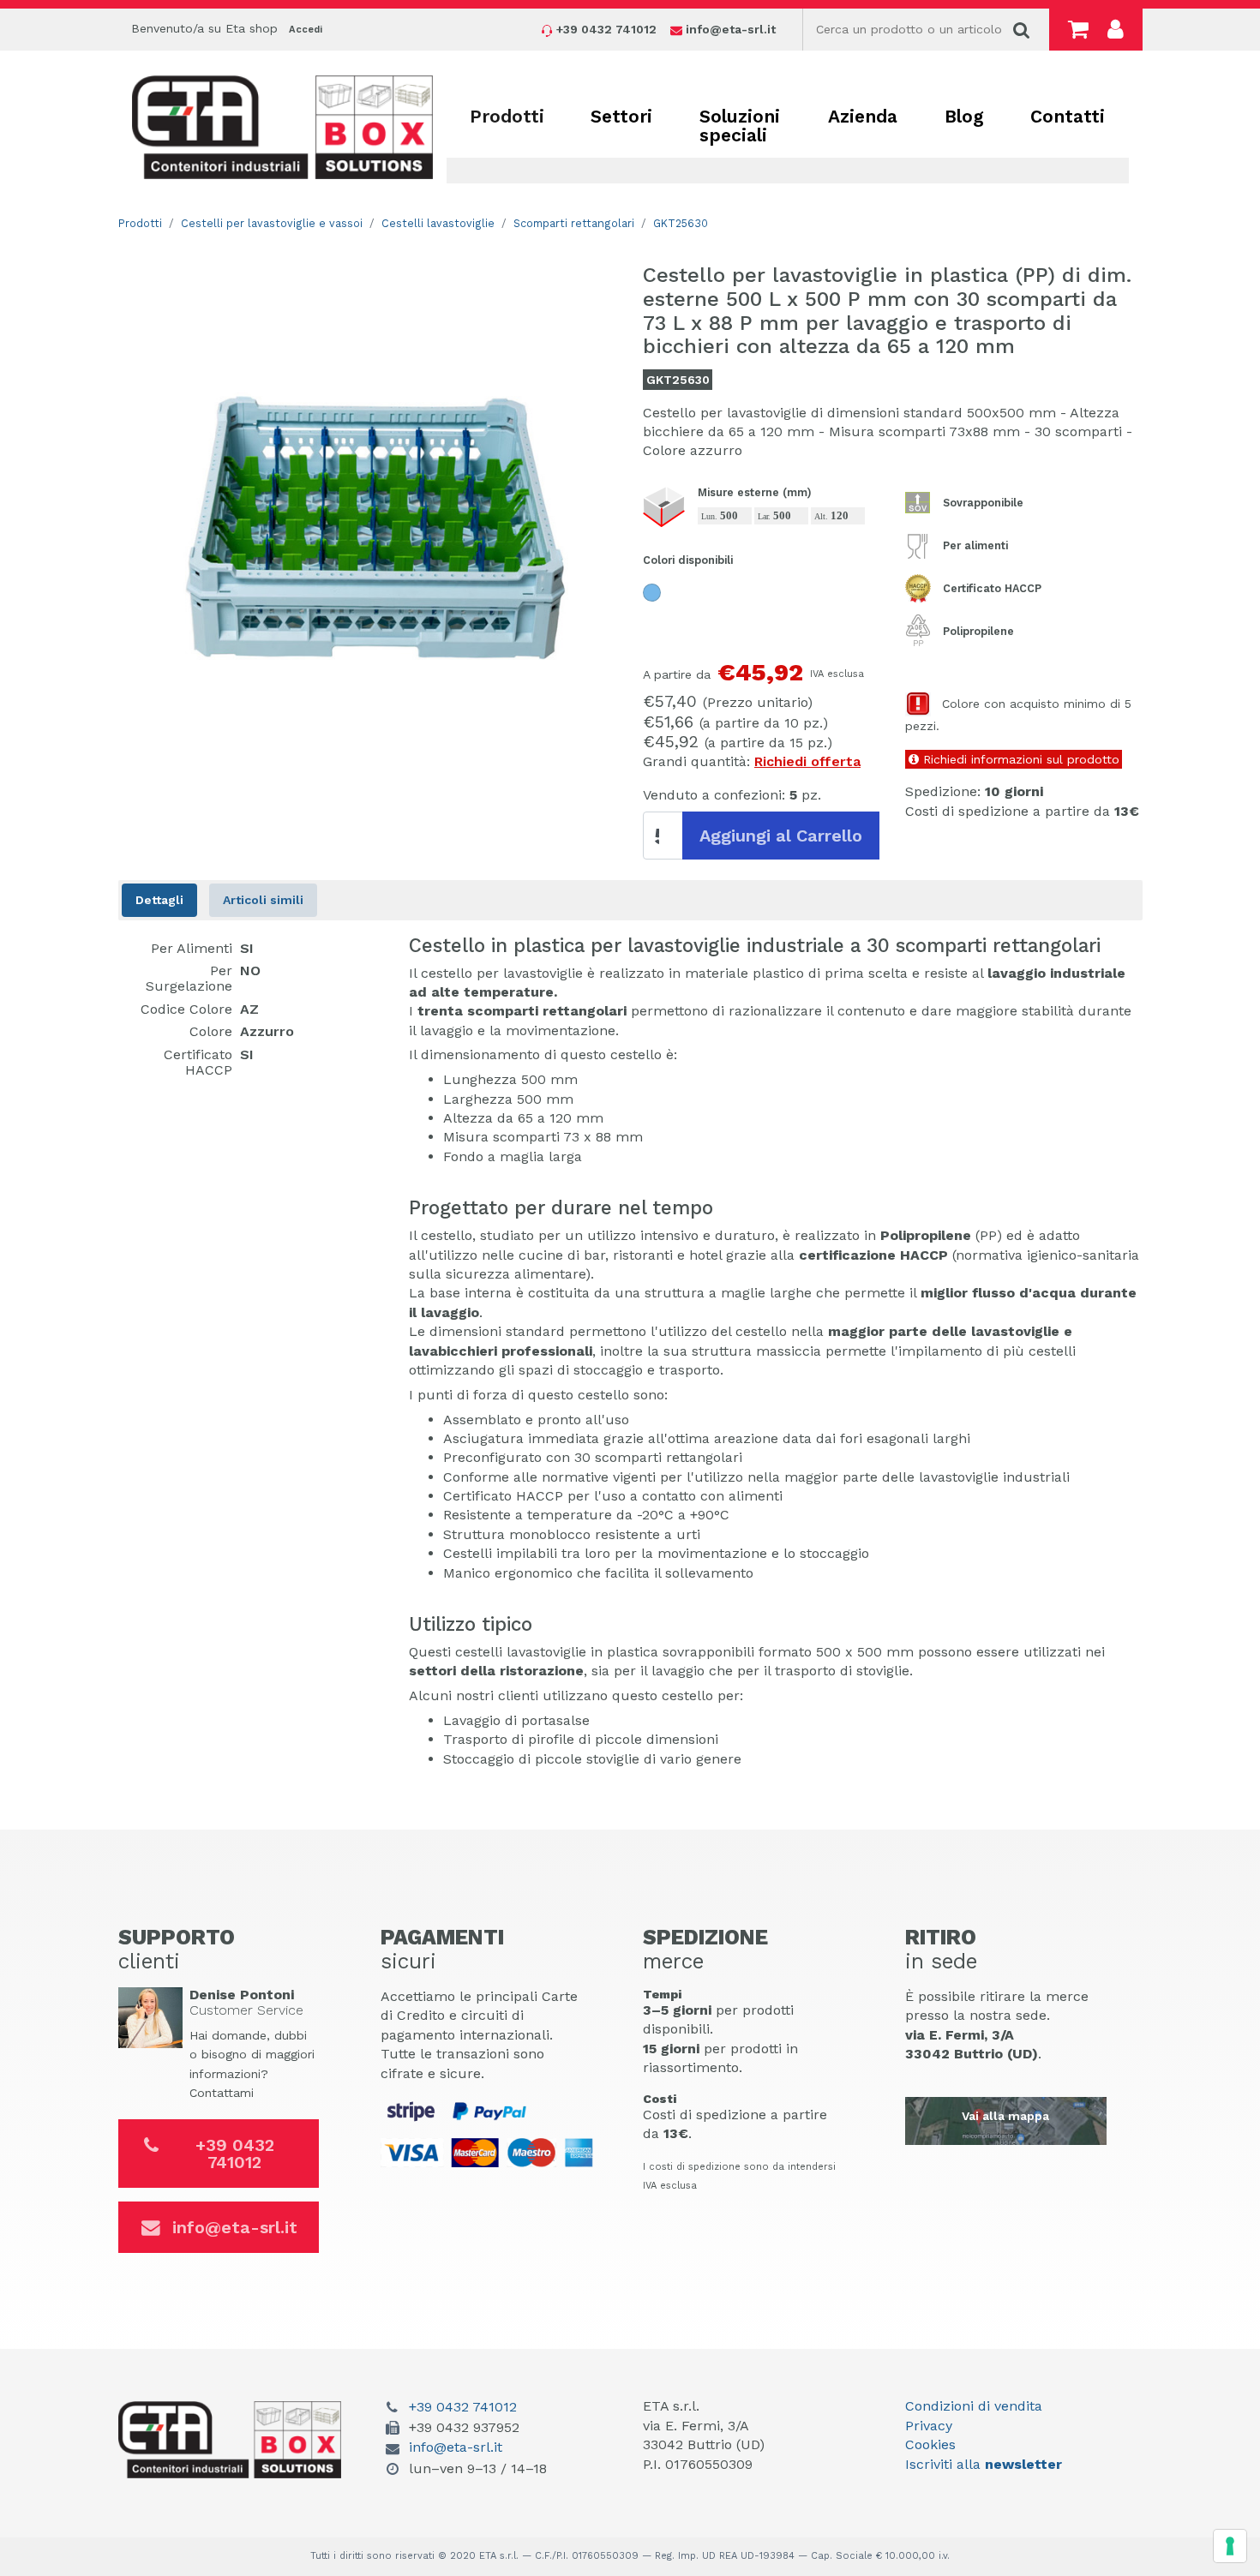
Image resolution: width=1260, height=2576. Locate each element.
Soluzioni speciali (740, 126)
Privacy (929, 2426)
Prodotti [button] (507, 116)
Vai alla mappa (1005, 2116)
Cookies (930, 2444)
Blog (964, 116)
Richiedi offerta (807, 761)
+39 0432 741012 (235, 2154)
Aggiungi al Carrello (781, 836)
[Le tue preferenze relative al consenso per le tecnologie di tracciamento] (1230, 2546)
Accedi (306, 30)
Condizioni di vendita (974, 2406)
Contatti (1068, 116)
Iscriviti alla (984, 2464)
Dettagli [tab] (159, 900)
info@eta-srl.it (235, 2227)
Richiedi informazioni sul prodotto (1019, 759)
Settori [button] (621, 116)
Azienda (863, 116)
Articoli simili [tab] (263, 900)
